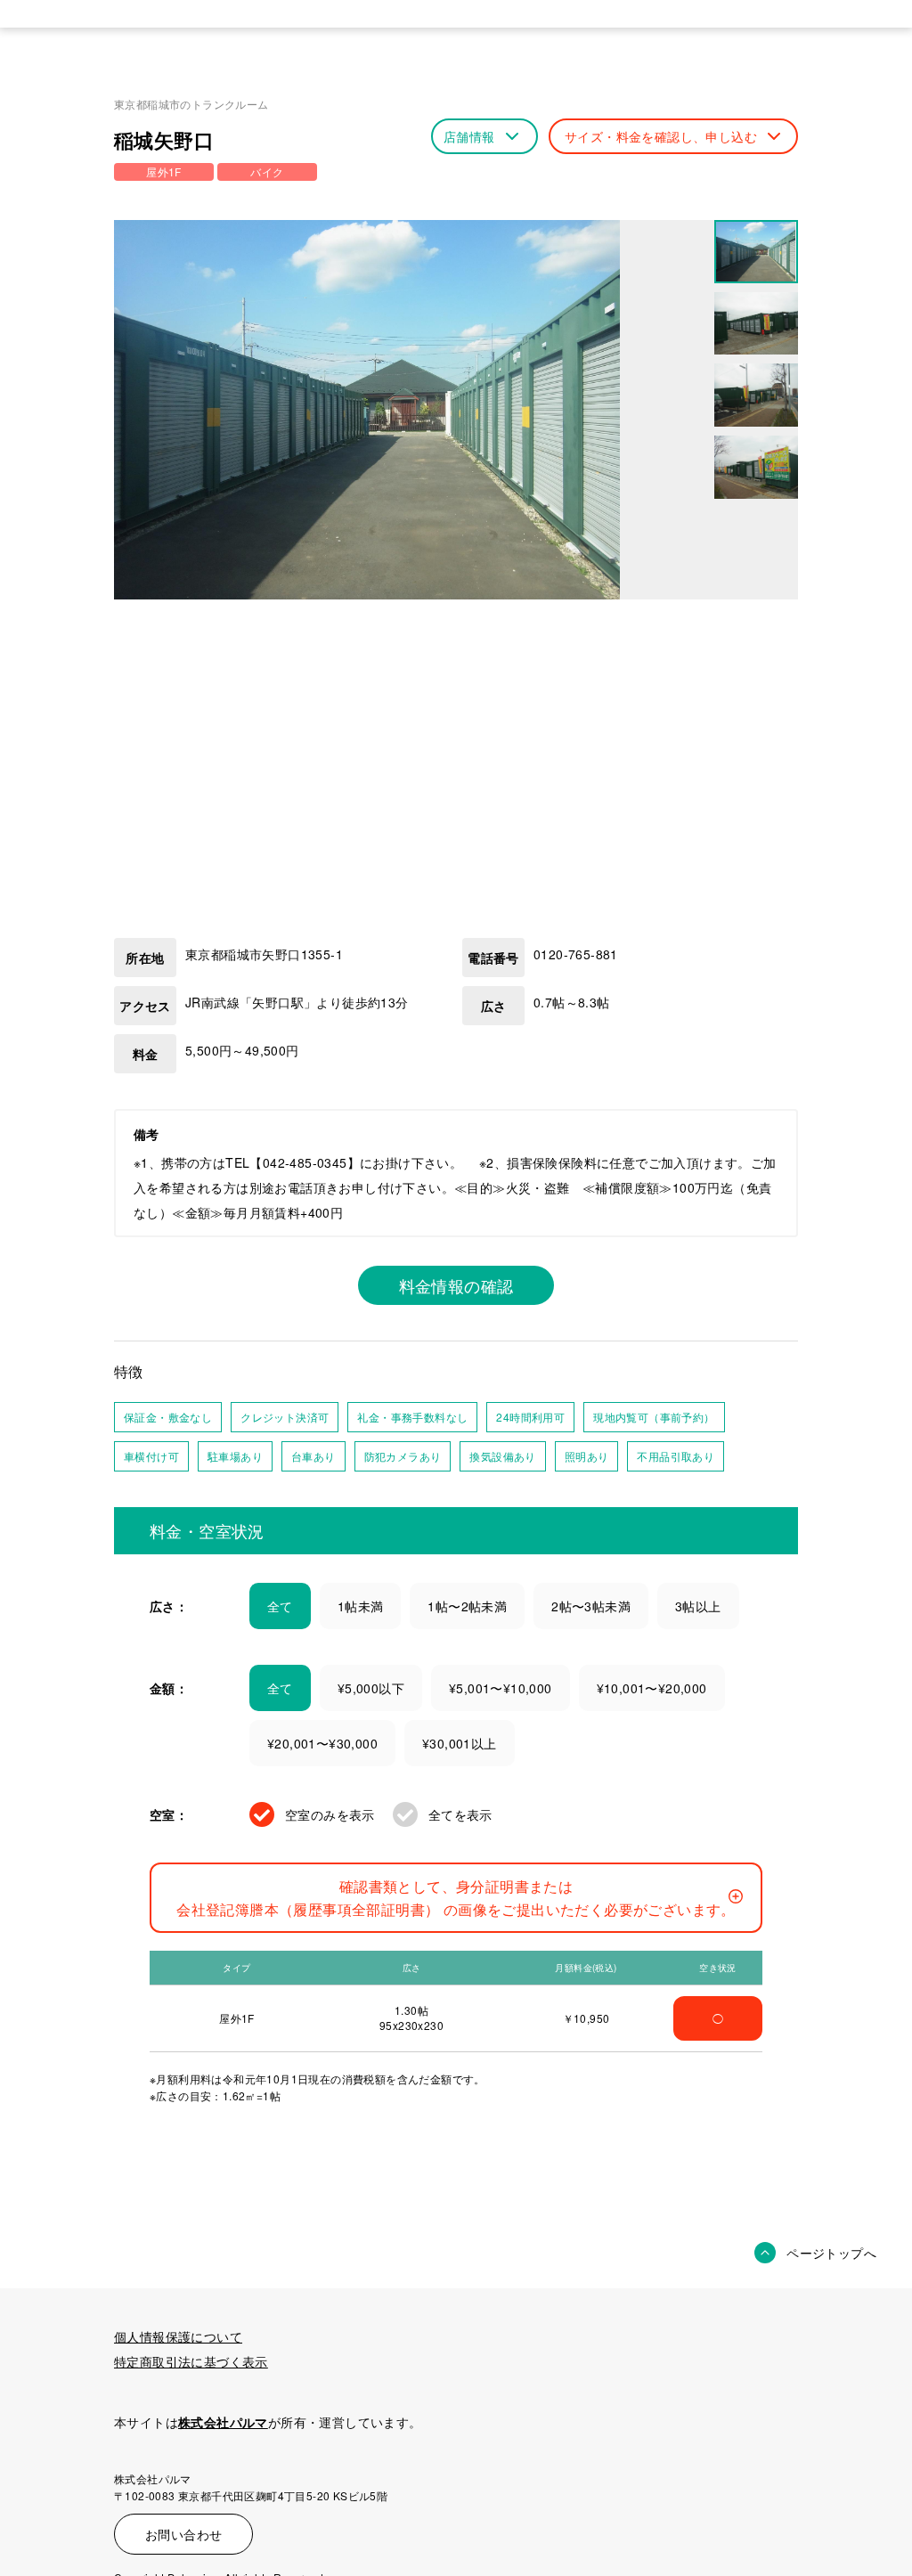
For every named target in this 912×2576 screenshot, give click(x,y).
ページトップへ (831, 2253)
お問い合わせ (183, 2534)
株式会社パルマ (223, 2422)
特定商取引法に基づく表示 (191, 2361)
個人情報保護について (178, 2336)
